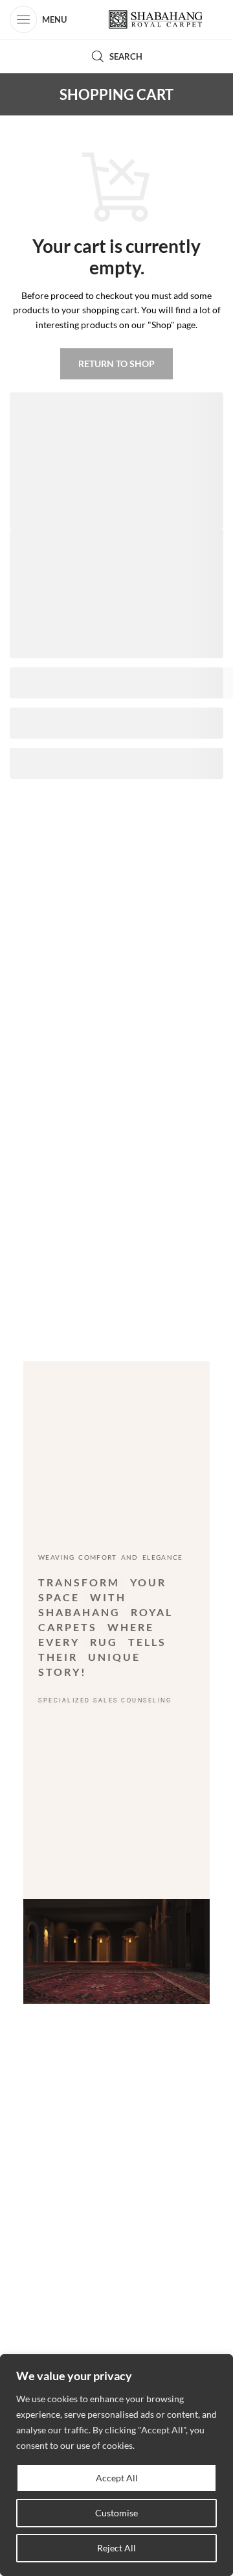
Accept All (117, 2478)
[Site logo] (156, 20)
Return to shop (116, 364)
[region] (116, 2465)
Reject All (116, 2548)
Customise (116, 2513)
